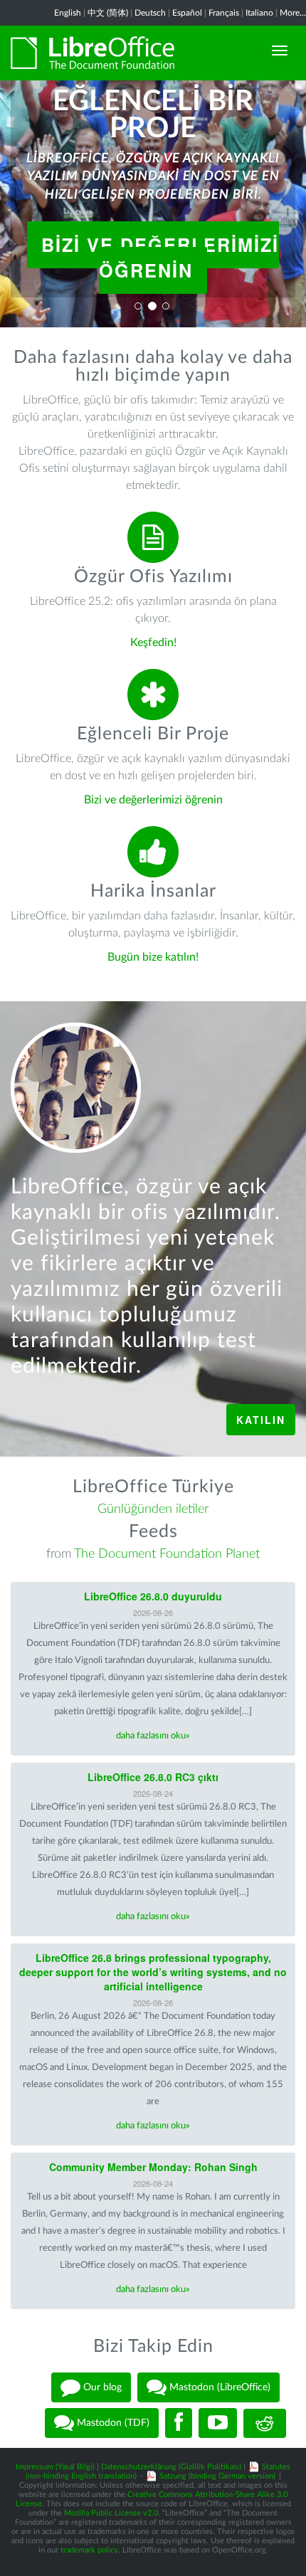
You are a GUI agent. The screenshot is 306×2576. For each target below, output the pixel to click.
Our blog (101, 2387)
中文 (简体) (108, 13)
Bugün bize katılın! (153, 957)
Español (187, 13)
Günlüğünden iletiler (153, 1509)
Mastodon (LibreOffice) (218, 2387)
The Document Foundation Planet (167, 1554)
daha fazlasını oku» (153, 1736)
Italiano (259, 13)
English (68, 13)
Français (224, 13)
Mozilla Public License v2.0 (111, 2513)
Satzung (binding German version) (217, 2476)
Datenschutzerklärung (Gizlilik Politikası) (171, 2467)
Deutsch (150, 13)
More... (293, 13)
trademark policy (89, 2550)
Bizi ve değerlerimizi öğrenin (160, 258)
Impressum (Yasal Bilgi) (55, 2467)
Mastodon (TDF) (112, 2423)
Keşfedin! (153, 643)
